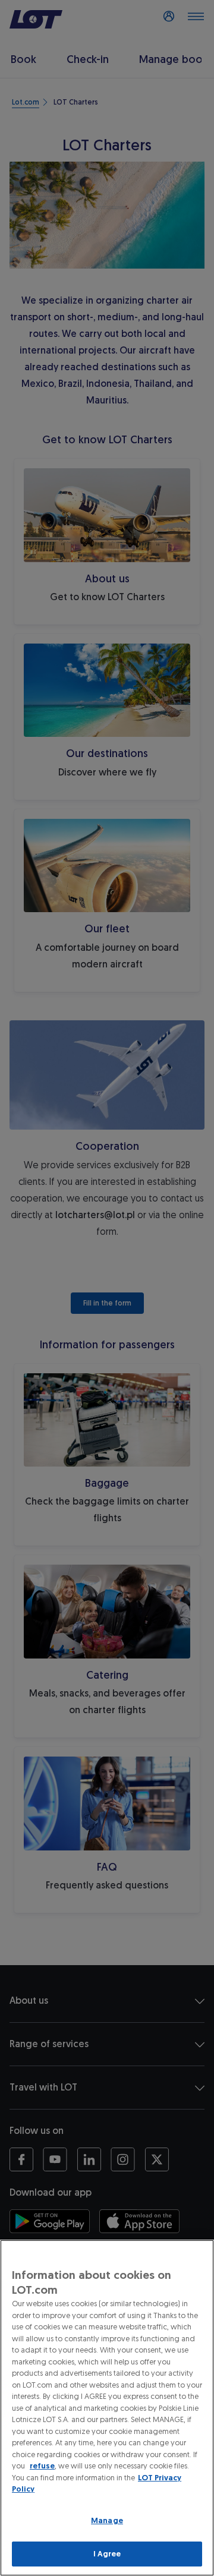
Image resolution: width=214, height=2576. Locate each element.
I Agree (107, 2554)
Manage (107, 2520)
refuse (42, 2466)
